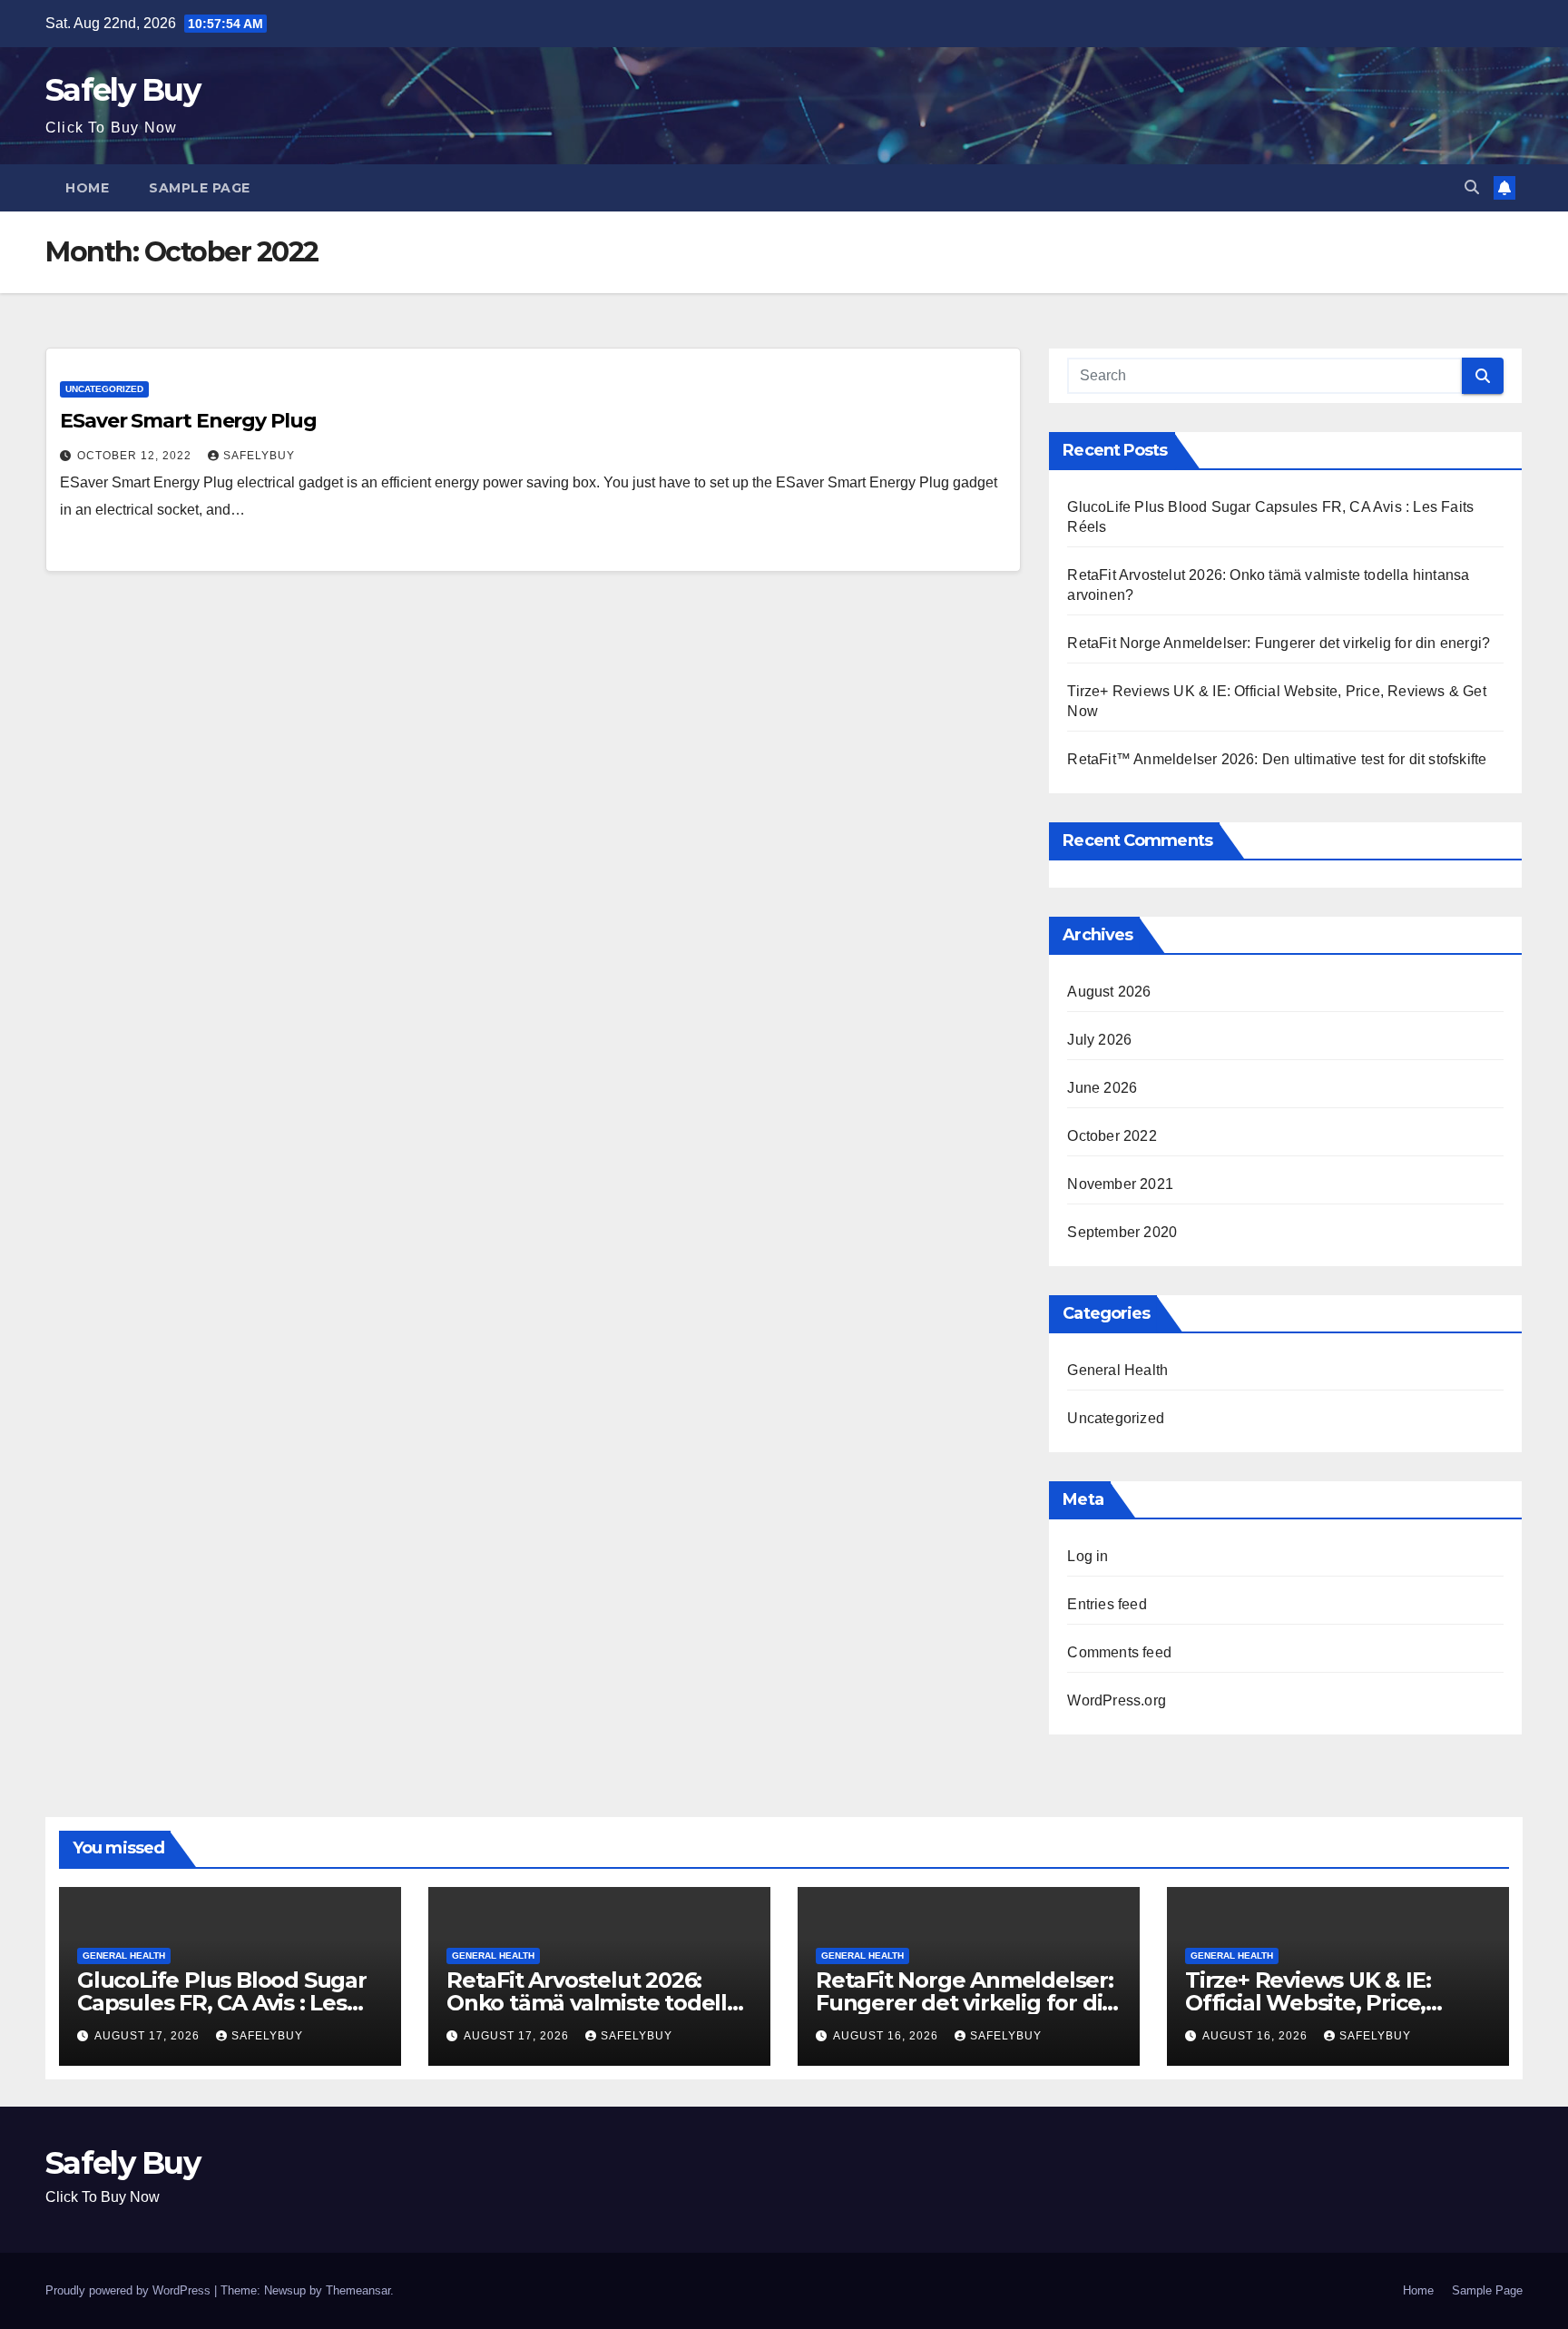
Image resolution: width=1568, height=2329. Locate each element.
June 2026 (1102, 1088)
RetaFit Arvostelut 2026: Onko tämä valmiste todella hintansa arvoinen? (593, 2003)
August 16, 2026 (887, 2036)
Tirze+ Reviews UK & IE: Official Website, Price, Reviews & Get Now (1308, 2003)
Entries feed (1107, 1604)
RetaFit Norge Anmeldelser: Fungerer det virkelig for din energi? (1279, 643)
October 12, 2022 (136, 456)
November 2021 (1120, 1184)
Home (87, 188)
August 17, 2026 (149, 2036)
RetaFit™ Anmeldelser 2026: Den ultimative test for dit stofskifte (1277, 759)
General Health (1117, 1370)
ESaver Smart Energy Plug (188, 421)
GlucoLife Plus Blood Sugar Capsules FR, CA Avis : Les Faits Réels (222, 2003)
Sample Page (200, 188)
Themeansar (358, 2290)
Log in (1088, 1556)
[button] (1472, 187)
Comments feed (1119, 1652)
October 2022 (1112, 1136)
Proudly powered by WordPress (130, 2290)
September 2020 (1122, 1232)
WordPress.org (1117, 1700)
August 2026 (1109, 992)
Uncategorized (104, 389)
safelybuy (259, 456)
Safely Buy (122, 90)
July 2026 (1099, 1040)
